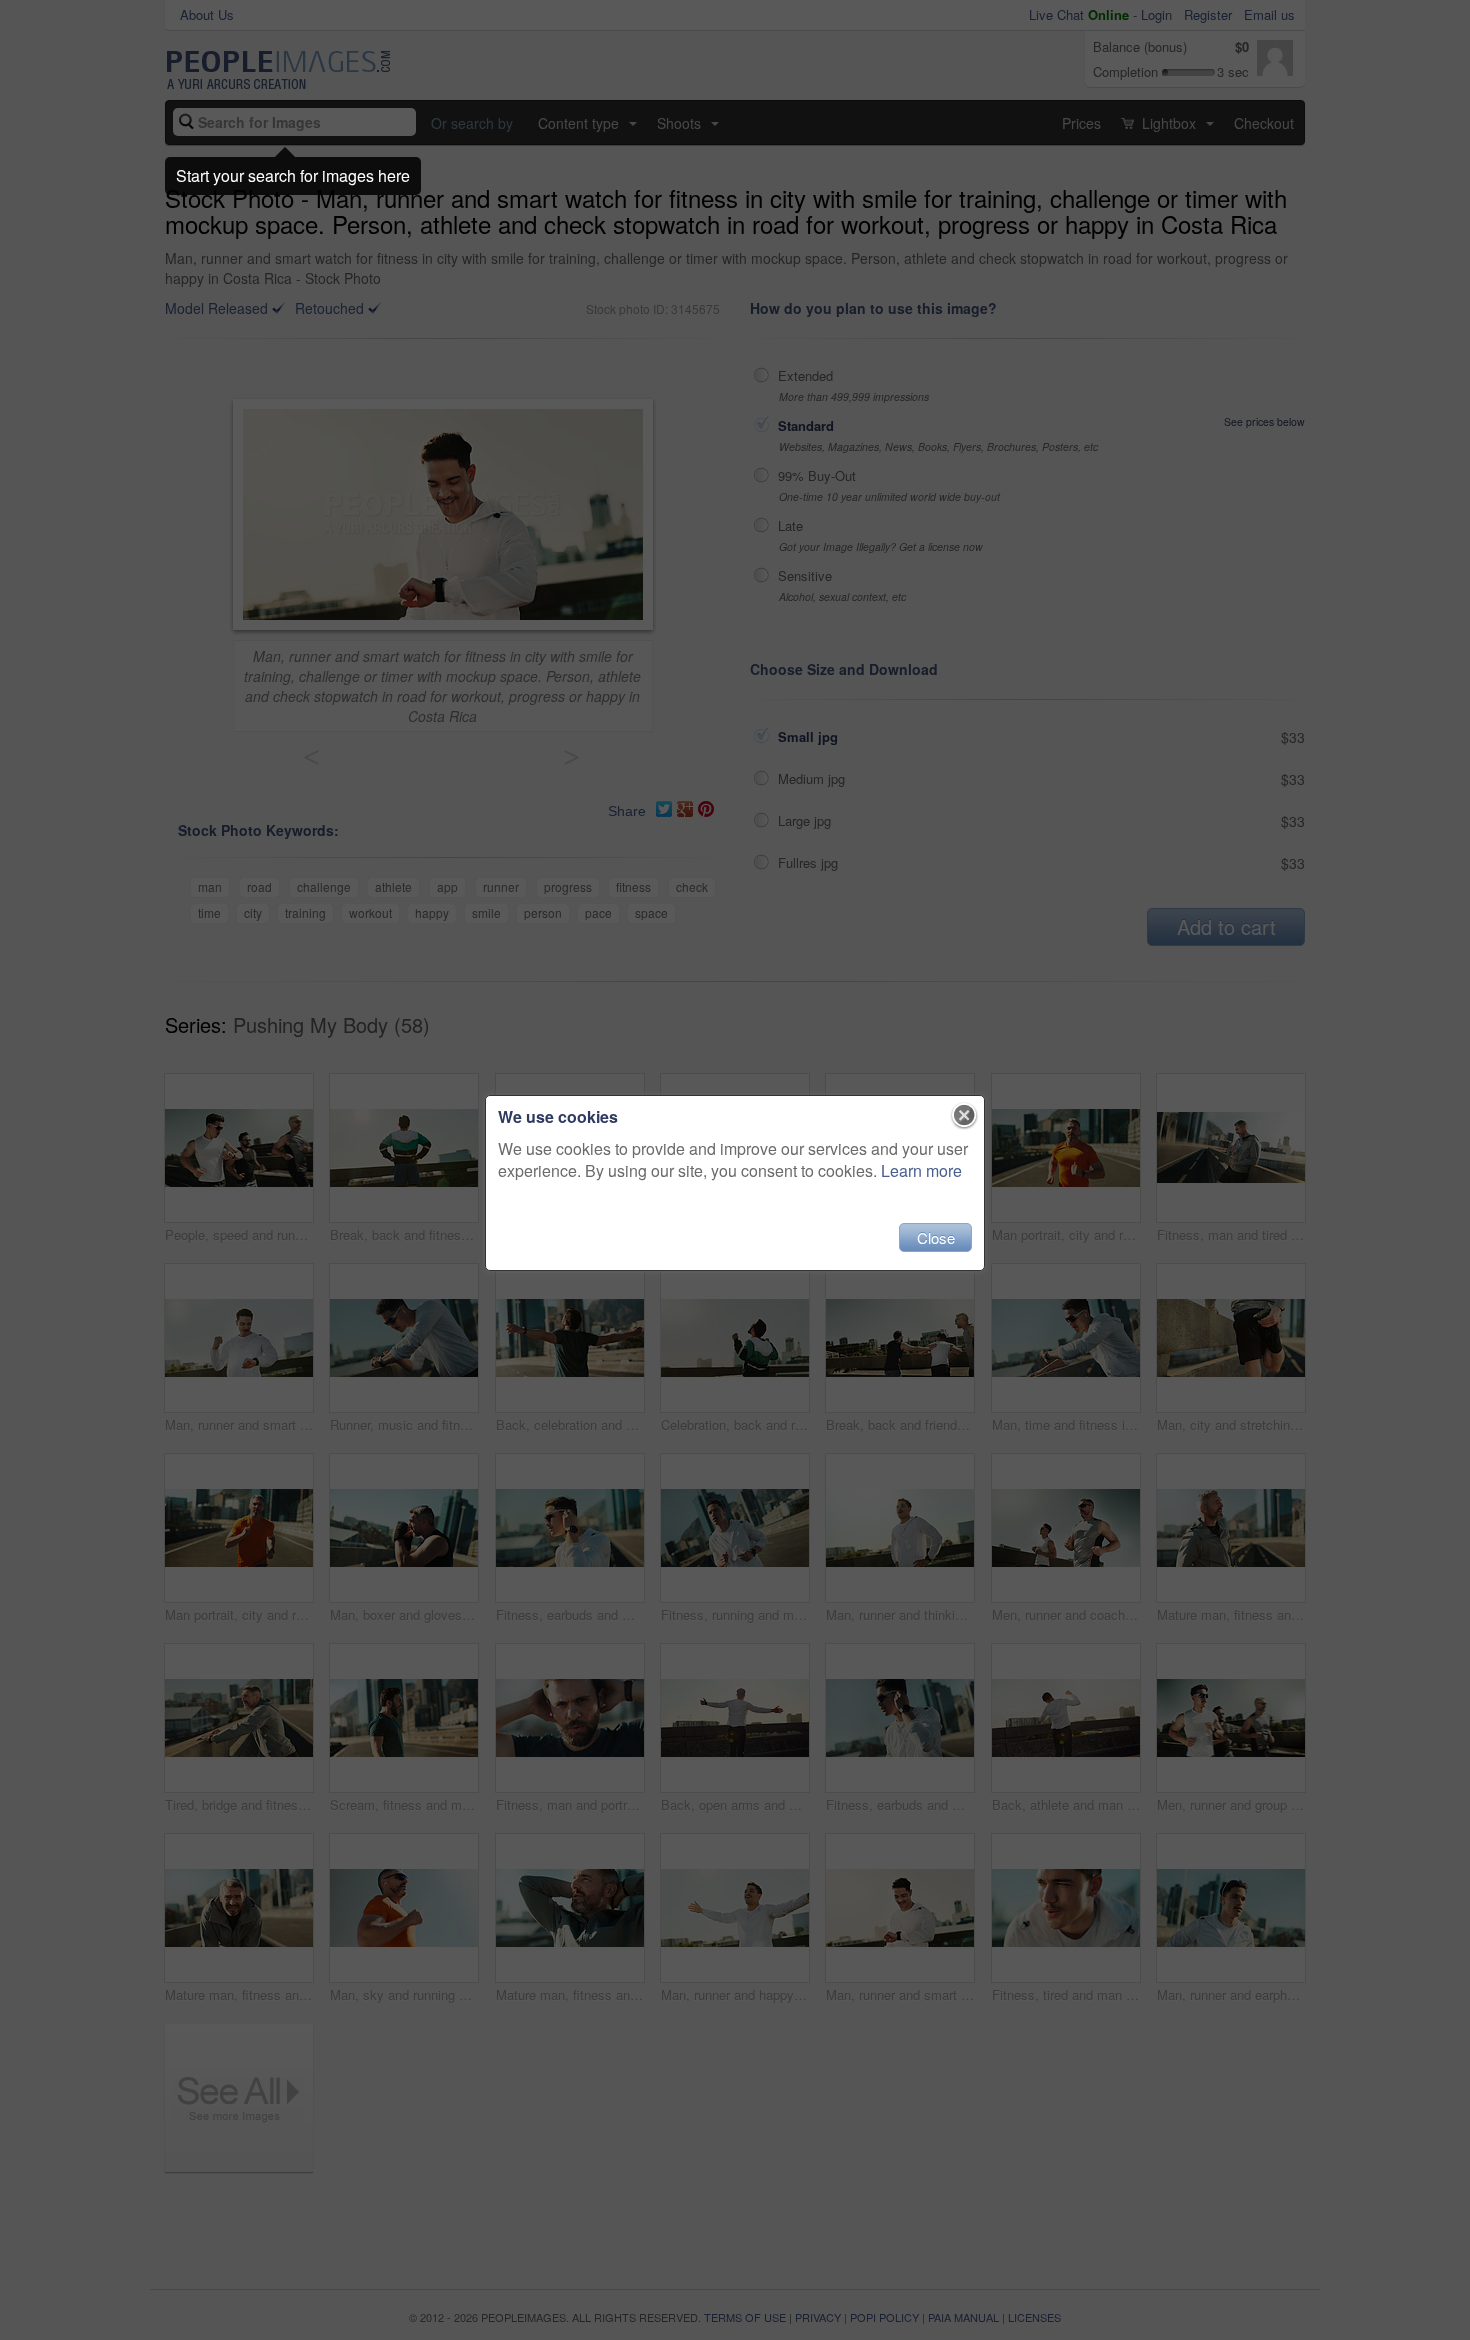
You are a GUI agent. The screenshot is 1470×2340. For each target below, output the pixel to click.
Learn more (921, 1170)
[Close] (964, 1116)
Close (936, 1237)
